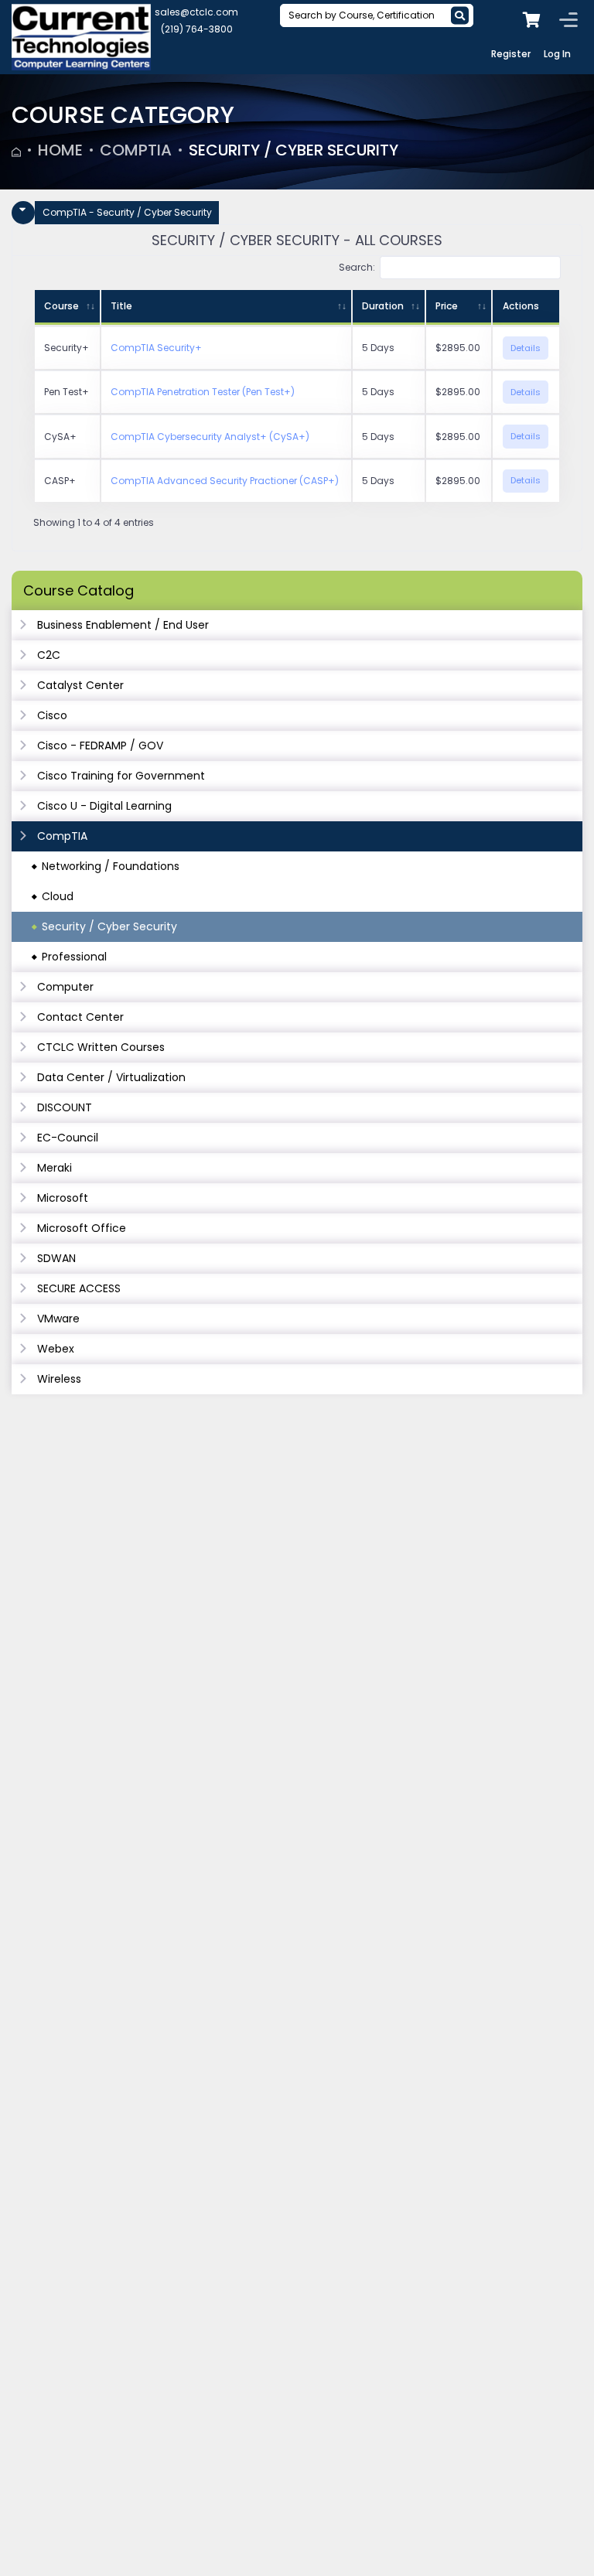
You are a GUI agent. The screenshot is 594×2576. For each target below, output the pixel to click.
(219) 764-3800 (197, 29)
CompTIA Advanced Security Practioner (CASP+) (225, 481)
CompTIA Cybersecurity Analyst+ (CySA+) (210, 437)
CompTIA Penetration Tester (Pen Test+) (203, 392)
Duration (383, 306)
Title (121, 306)
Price (447, 306)
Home (60, 150)
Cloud (58, 896)
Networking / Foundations (111, 866)
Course (61, 306)
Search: (357, 267)
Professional (74, 957)
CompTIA (136, 150)
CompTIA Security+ (156, 348)
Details (526, 348)
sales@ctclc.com (196, 12)
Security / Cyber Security (294, 150)
